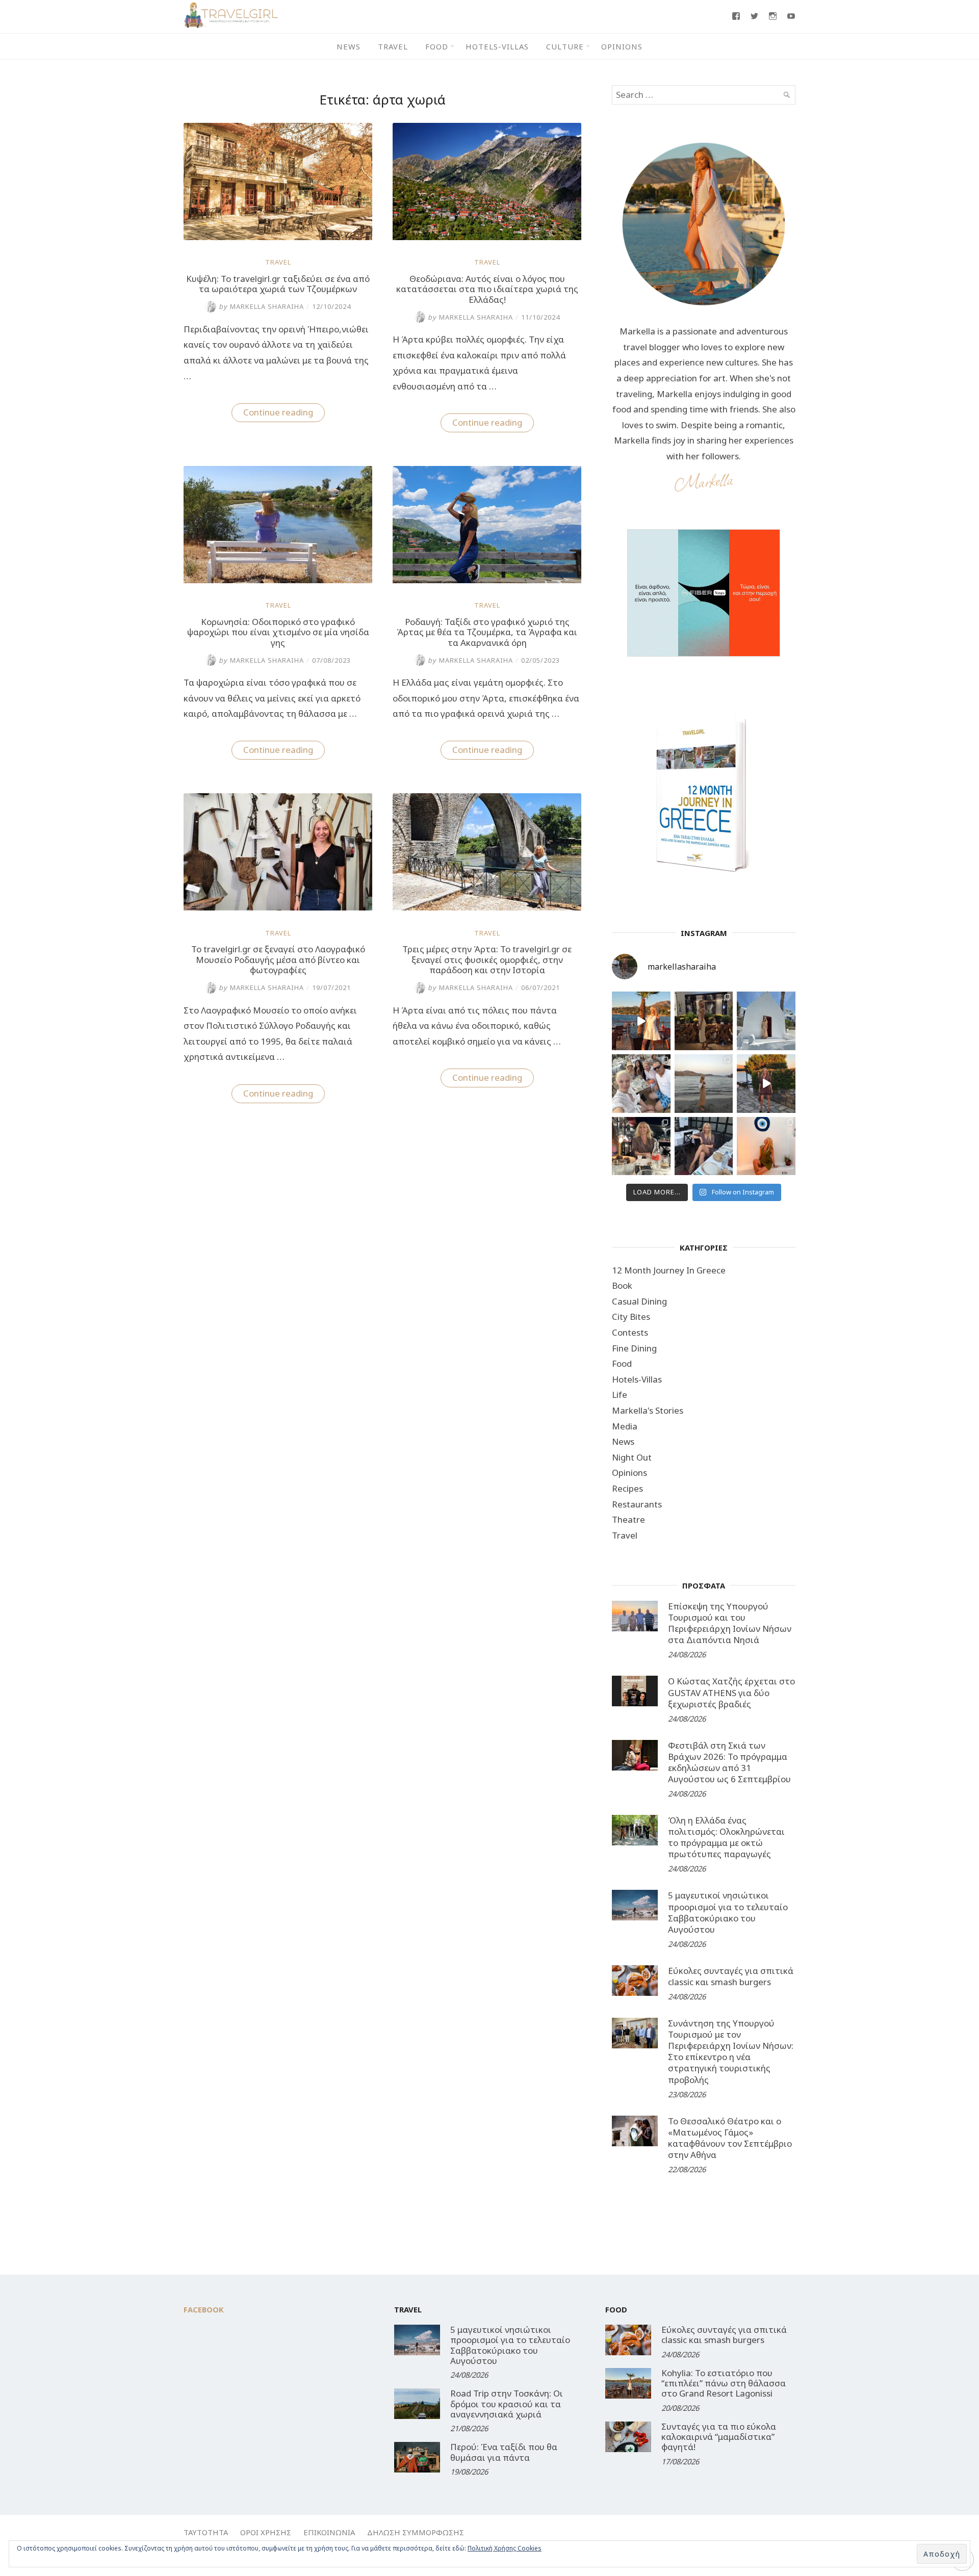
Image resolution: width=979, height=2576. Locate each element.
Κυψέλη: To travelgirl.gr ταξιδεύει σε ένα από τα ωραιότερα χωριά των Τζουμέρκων (278, 284)
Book (622, 1285)
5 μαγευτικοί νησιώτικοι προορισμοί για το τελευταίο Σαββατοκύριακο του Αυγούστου (728, 1912)
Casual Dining (639, 1301)
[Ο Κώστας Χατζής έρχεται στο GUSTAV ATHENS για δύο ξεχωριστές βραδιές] (635, 1691)
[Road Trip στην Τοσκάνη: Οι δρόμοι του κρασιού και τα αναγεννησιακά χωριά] (417, 2404)
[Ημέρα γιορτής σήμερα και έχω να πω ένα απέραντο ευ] (704, 1146)
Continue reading (284, 414)
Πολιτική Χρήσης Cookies (505, 2548)
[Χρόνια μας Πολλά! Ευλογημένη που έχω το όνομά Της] (766, 1021)
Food (437, 46)
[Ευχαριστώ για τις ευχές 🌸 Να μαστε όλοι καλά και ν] (704, 1021)
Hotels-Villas (497, 46)
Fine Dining (634, 1348)
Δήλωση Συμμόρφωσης (416, 2532)
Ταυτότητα (206, 2532)
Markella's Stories (648, 1410)
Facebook (204, 2309)
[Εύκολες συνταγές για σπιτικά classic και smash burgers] (635, 1981)
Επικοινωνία (329, 2532)
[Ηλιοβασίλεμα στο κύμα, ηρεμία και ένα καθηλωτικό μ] (641, 1021)
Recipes (627, 1488)
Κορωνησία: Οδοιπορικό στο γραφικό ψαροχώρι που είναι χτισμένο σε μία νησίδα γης (278, 632)
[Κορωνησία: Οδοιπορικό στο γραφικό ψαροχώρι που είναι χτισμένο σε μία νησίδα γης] (278, 580)
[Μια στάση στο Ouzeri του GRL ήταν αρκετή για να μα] (766, 1084)
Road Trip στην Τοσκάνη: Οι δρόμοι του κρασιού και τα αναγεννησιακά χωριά (507, 2404)
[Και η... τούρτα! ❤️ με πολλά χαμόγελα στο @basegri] (641, 1146)
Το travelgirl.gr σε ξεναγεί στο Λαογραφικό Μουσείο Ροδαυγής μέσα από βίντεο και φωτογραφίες (278, 959)
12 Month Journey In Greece (669, 1270)
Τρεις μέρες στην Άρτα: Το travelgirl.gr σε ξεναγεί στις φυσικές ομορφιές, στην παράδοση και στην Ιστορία (487, 959)
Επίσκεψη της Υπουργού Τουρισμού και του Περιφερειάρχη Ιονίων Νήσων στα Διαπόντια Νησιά (730, 1623)
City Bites (631, 1317)
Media (625, 1426)
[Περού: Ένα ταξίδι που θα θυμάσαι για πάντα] (417, 2457)
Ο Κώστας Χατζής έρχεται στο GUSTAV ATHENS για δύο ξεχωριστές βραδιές (731, 1692)
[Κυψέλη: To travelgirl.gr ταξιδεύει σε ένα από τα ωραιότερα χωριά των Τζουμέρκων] (278, 237)
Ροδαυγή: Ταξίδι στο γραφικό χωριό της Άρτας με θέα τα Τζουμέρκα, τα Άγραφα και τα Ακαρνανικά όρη (487, 632)
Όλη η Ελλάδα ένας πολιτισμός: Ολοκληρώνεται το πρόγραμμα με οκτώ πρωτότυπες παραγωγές (726, 1837)
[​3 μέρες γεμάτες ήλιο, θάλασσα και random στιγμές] (766, 1146)
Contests (630, 1332)
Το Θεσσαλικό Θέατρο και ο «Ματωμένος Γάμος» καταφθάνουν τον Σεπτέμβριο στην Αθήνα (730, 2138)
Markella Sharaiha (261, 306)
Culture (565, 46)
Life (620, 1395)
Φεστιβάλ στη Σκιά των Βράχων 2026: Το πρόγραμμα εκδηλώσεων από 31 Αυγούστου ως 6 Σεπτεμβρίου (729, 1762)
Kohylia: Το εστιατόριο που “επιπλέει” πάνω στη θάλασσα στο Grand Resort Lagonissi (724, 2383)
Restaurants (637, 1504)
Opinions (622, 46)
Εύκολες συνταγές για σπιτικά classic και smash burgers (731, 1976)
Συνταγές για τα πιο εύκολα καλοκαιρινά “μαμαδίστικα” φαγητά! (719, 2437)
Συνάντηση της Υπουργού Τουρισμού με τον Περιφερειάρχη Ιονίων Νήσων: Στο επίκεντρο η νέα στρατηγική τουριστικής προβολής (731, 2051)
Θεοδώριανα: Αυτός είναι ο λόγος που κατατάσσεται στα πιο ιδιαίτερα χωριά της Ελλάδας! (487, 289)
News (349, 46)
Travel (393, 46)
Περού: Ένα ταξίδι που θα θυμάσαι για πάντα (504, 2452)
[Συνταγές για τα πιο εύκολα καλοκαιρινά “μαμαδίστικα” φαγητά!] (628, 2437)
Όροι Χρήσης (266, 2532)
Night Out (632, 1457)
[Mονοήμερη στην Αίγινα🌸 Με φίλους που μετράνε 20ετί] (641, 1084)
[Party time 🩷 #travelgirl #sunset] (704, 1084)
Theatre (628, 1519)
